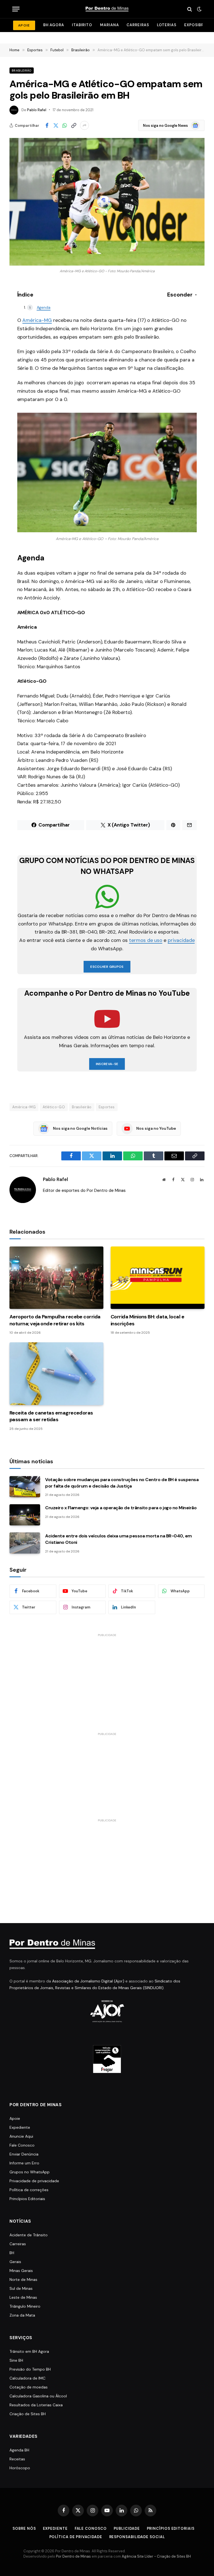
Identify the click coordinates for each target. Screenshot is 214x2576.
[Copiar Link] (74, 125)
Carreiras (138, 25)
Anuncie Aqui (21, 2136)
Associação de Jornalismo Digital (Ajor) (88, 1981)
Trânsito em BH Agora (29, 2351)
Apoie (15, 2118)
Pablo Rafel (37, 110)
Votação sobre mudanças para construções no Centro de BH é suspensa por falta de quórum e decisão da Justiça (122, 1483)
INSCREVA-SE (107, 1064)
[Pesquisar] (190, 9)
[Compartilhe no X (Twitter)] (56, 125)
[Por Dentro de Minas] (107, 9)
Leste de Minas (23, 2297)
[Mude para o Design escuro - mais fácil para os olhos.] (199, 9)
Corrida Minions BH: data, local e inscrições (147, 1320)
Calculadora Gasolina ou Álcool (38, 2396)
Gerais (15, 2262)
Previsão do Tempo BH (30, 2369)
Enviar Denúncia (24, 2154)
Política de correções (29, 2190)
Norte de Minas (23, 2279)
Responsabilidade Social (137, 2537)
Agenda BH (19, 2450)
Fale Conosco (22, 2145)
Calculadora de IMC (27, 2378)
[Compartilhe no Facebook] (47, 125)
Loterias (167, 25)
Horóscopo (20, 2468)
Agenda (44, 307)
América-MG (37, 320)
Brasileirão (22, 71)
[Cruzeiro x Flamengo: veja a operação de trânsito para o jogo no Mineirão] (25, 1515)
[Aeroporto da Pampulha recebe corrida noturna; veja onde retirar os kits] (56, 1278)
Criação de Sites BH (28, 2414)
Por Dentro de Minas (73, 2556)
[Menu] (16, 9)
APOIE (24, 25)
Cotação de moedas (29, 2387)
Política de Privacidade (76, 2537)
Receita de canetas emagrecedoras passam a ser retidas (51, 1416)
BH (12, 2253)
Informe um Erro (24, 2163)
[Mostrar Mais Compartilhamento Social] (84, 125)
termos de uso (146, 940)
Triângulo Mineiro (25, 2306)
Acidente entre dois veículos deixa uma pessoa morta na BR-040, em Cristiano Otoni (119, 1539)
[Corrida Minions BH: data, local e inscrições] (158, 1278)
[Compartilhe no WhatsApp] (65, 125)
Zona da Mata (22, 2315)
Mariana (109, 25)
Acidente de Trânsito (29, 2235)
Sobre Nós (24, 2528)
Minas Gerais (21, 2271)
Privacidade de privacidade (34, 2181)
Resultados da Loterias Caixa (36, 2405)
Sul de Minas (21, 2288)
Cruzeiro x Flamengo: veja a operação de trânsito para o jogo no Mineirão (121, 1508)
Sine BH (16, 2360)
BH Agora (54, 25)
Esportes (107, 1107)
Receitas (17, 2459)
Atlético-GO (54, 1107)
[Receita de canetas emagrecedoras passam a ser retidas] (56, 1374)
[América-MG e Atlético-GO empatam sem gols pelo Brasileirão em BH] (107, 202)
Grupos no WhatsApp (30, 2172)
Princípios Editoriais (27, 2199)
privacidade (181, 940)
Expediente (20, 2127)
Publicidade (127, 2528)
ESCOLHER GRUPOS (107, 967)
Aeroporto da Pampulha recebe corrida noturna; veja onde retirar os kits (55, 1320)
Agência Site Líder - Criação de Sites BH (156, 2556)
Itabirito (82, 25)
